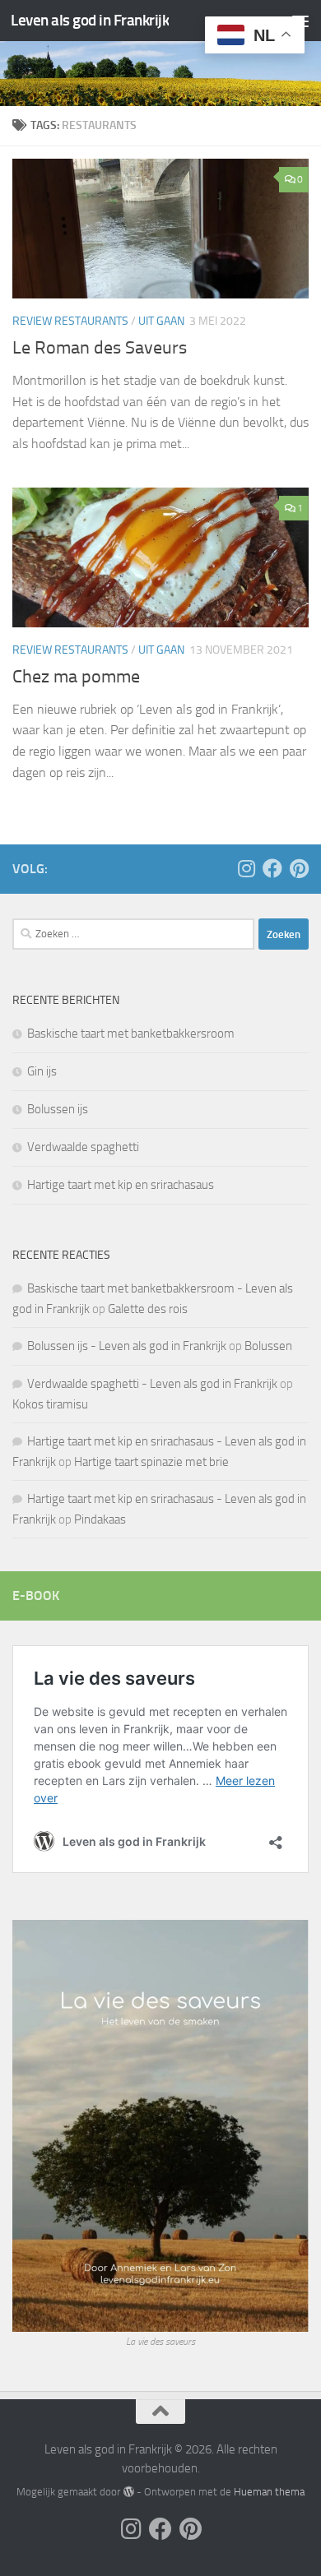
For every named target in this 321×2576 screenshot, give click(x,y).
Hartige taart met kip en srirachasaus (121, 1185)
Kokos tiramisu (50, 1404)
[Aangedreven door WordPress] (128, 2492)
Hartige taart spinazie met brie (151, 1462)
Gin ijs (42, 1071)
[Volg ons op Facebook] (272, 868)
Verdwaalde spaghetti (83, 1147)
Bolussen (268, 1346)
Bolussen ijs (58, 1109)
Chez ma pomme (76, 677)
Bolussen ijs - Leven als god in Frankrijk (127, 1346)
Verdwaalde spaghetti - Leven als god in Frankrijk (152, 1384)
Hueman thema (269, 2492)
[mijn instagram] (246, 868)
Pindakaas (100, 1519)
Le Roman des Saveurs (100, 348)
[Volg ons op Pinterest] (299, 868)
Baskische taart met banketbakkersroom (131, 1034)
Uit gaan (161, 321)
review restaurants (70, 321)
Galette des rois (148, 1309)
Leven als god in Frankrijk (90, 20)
